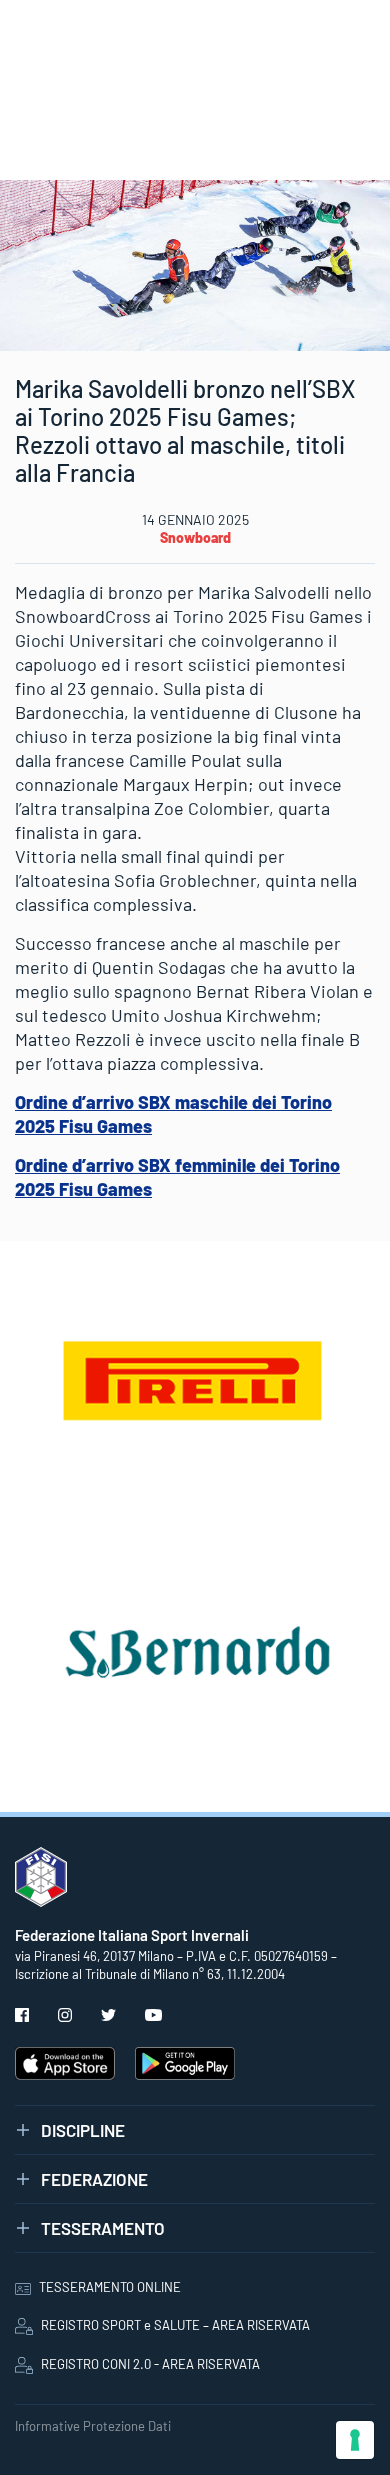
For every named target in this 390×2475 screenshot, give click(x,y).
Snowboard (195, 537)
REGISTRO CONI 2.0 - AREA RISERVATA (150, 2364)
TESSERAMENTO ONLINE (110, 2287)
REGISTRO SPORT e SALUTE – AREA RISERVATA (175, 2325)
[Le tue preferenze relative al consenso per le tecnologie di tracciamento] (355, 2440)
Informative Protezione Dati (93, 2426)
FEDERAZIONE (94, 2179)
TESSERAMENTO (103, 2228)
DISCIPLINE (83, 2130)
